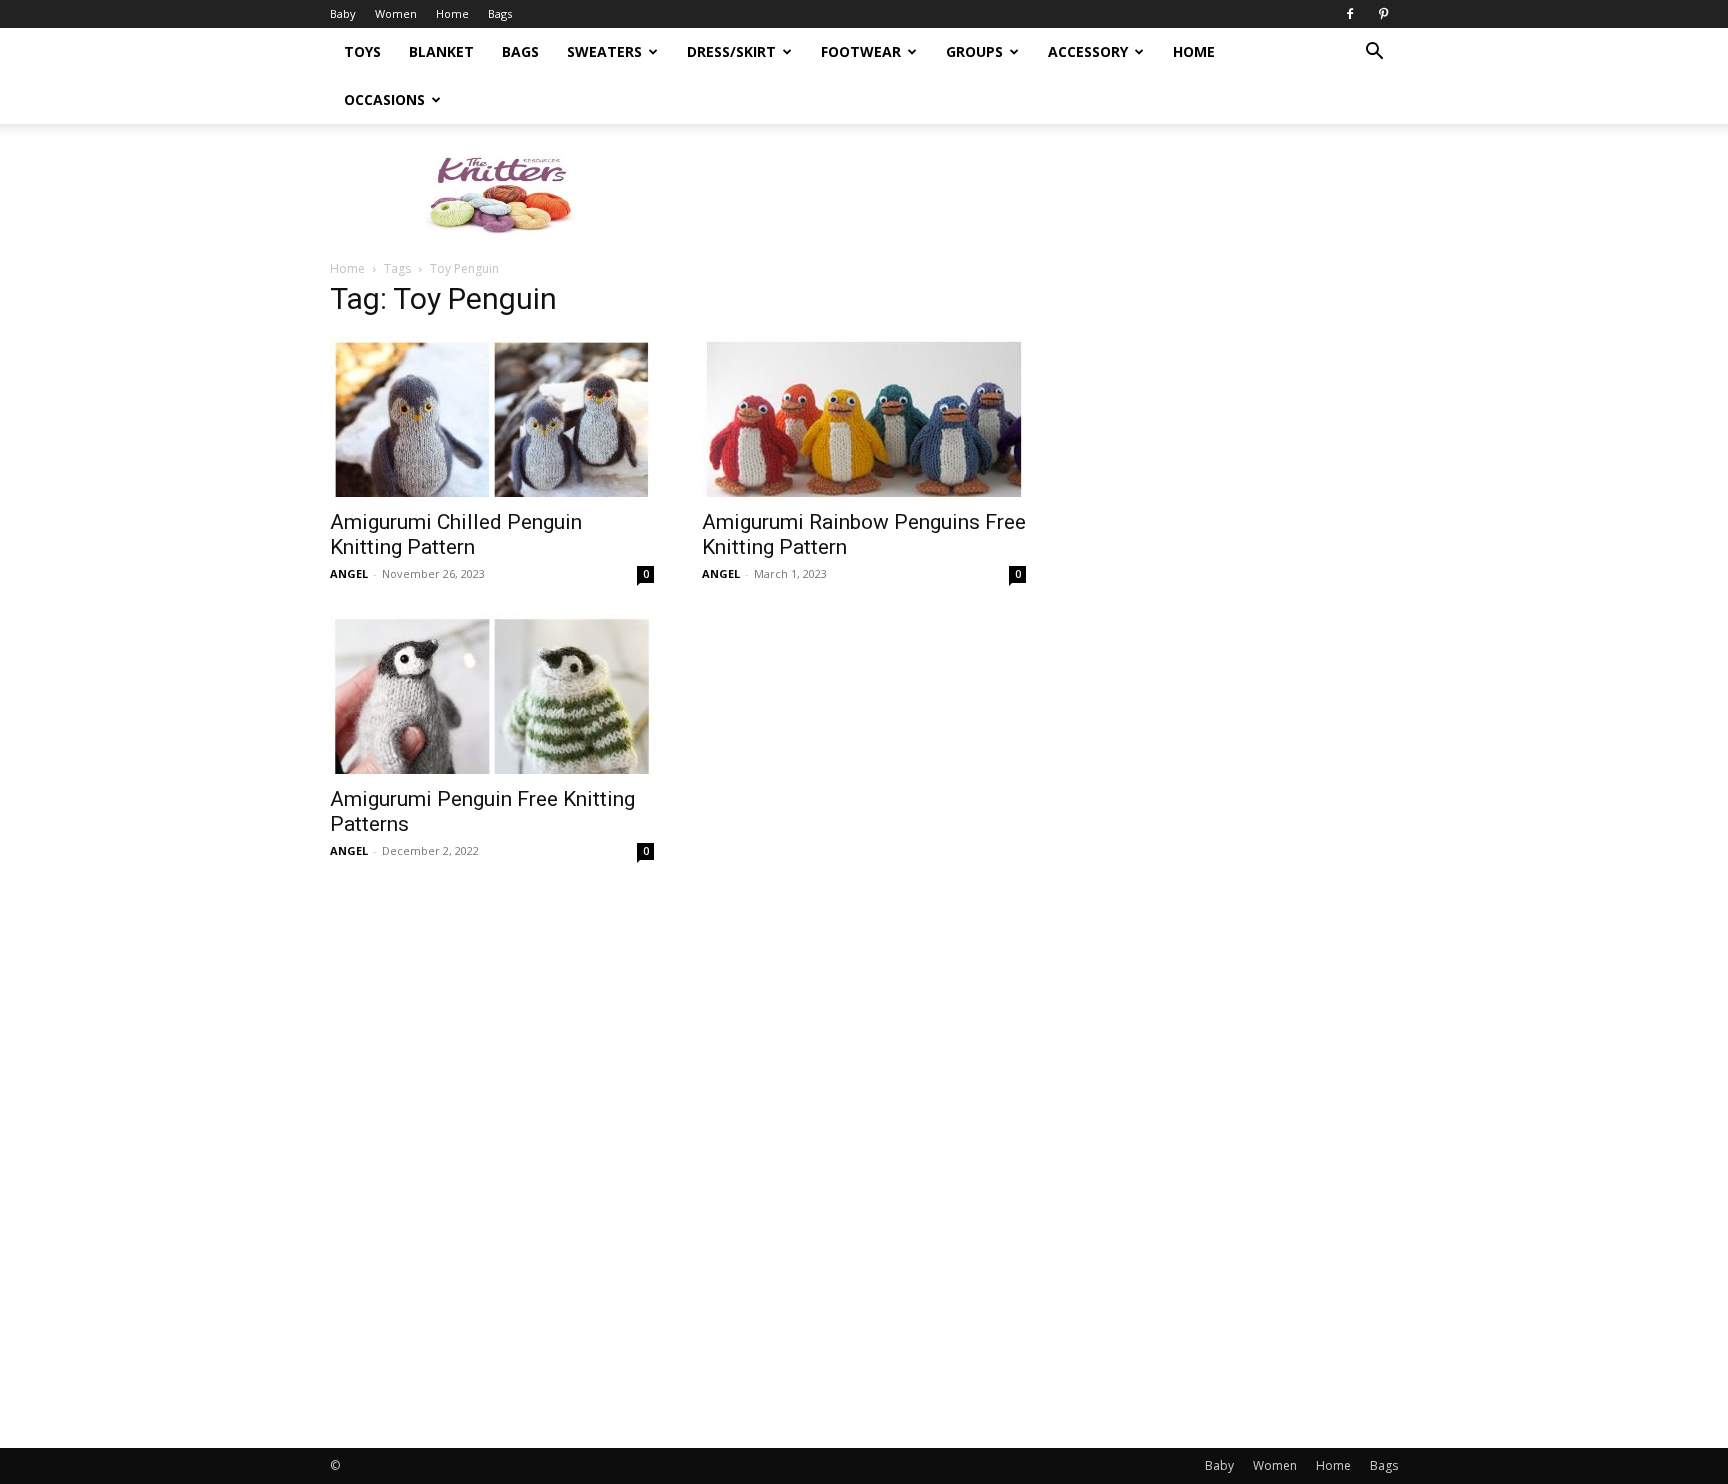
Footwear (861, 51)
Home (452, 13)
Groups (974, 51)
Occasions (384, 99)
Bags (500, 13)
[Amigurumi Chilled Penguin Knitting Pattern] (492, 417)
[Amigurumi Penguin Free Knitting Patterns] (492, 694)
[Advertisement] (1034, 193)
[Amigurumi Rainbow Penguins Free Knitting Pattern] (864, 417)
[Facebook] (1350, 14)
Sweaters (604, 51)
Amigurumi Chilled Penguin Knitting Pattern (456, 534)
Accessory (1088, 51)
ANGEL (349, 573)
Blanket (441, 51)
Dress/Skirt (731, 51)
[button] (1374, 53)
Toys (362, 51)
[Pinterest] (1383, 14)
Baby (343, 13)
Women (396, 13)
